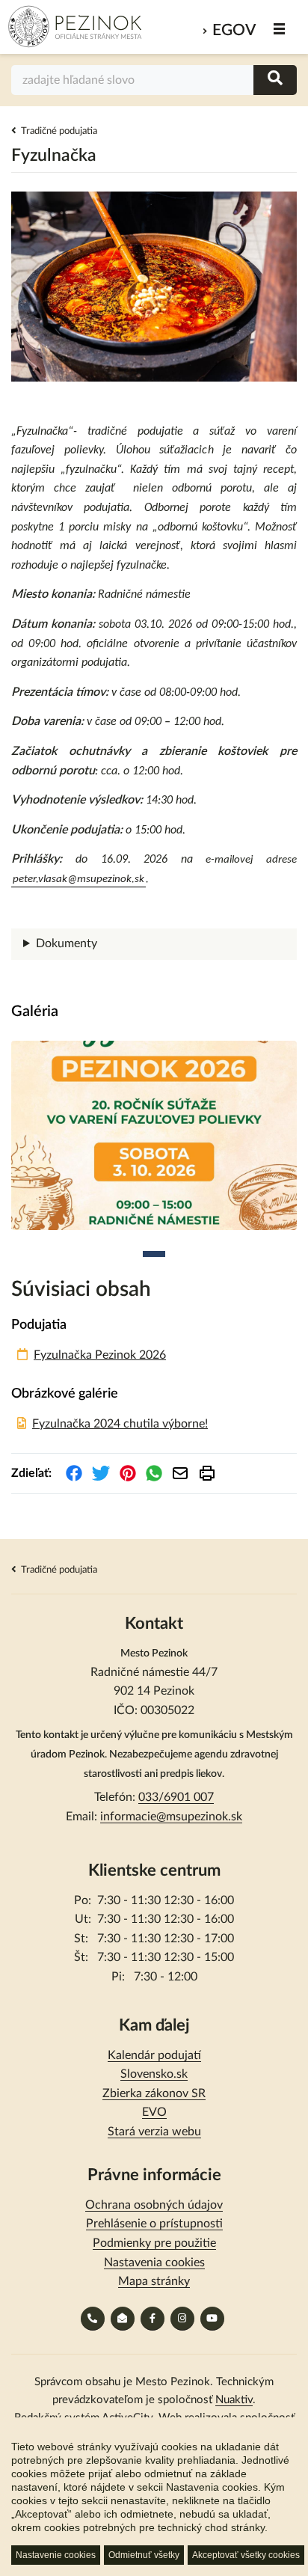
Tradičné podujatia (59, 131)
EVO (154, 2112)
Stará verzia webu (154, 2132)
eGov (234, 30)
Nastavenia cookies (154, 2263)
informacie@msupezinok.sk (171, 1817)
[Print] (207, 1473)
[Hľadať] (275, 80)
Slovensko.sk (154, 2074)
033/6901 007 (176, 1797)
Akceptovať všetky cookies (246, 2555)
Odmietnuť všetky (144, 2555)
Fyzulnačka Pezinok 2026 (100, 1355)
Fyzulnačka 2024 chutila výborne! (120, 1424)
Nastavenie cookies (56, 2555)
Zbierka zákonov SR (154, 2093)
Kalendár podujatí (154, 2055)
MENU (280, 29)
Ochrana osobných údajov (154, 2205)
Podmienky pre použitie (154, 2243)
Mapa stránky (154, 2281)
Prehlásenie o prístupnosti (154, 2224)
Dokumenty (67, 943)
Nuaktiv (234, 2400)
